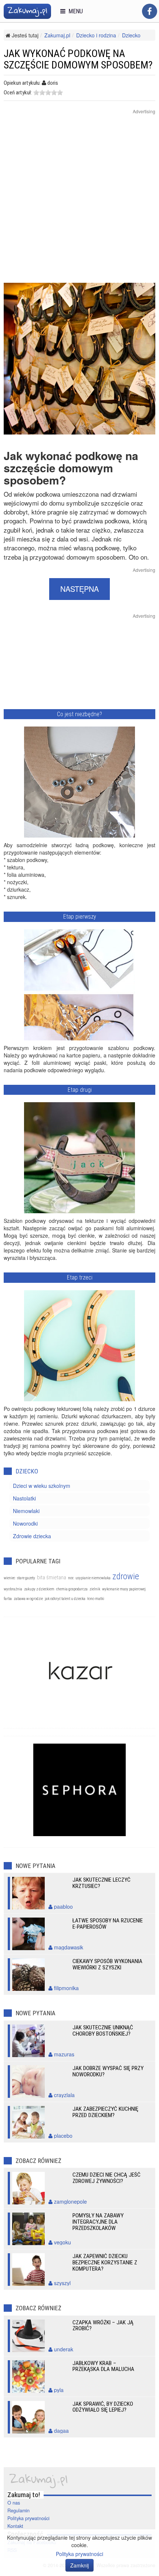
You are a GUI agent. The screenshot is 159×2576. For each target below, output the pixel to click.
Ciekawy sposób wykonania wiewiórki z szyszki (107, 1964)
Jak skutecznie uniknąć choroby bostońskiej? (103, 2031)
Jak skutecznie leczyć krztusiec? (102, 1883)
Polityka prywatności (28, 2518)
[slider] (48, 93)
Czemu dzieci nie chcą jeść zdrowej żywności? (106, 2178)
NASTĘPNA (79, 589)
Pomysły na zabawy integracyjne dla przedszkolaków (98, 2222)
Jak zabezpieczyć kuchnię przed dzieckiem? (105, 2112)
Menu (74, 11)
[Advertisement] (79, 203)
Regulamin (18, 2510)
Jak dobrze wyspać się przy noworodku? (108, 2071)
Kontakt (15, 2526)
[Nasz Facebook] (150, 11)
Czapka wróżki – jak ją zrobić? (103, 2326)
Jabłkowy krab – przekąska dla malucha (103, 2366)
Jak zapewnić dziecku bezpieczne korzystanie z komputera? (105, 2263)
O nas (14, 2503)
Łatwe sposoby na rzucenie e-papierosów (108, 1924)
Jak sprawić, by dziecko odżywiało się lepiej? (103, 2407)
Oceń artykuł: (18, 93)
